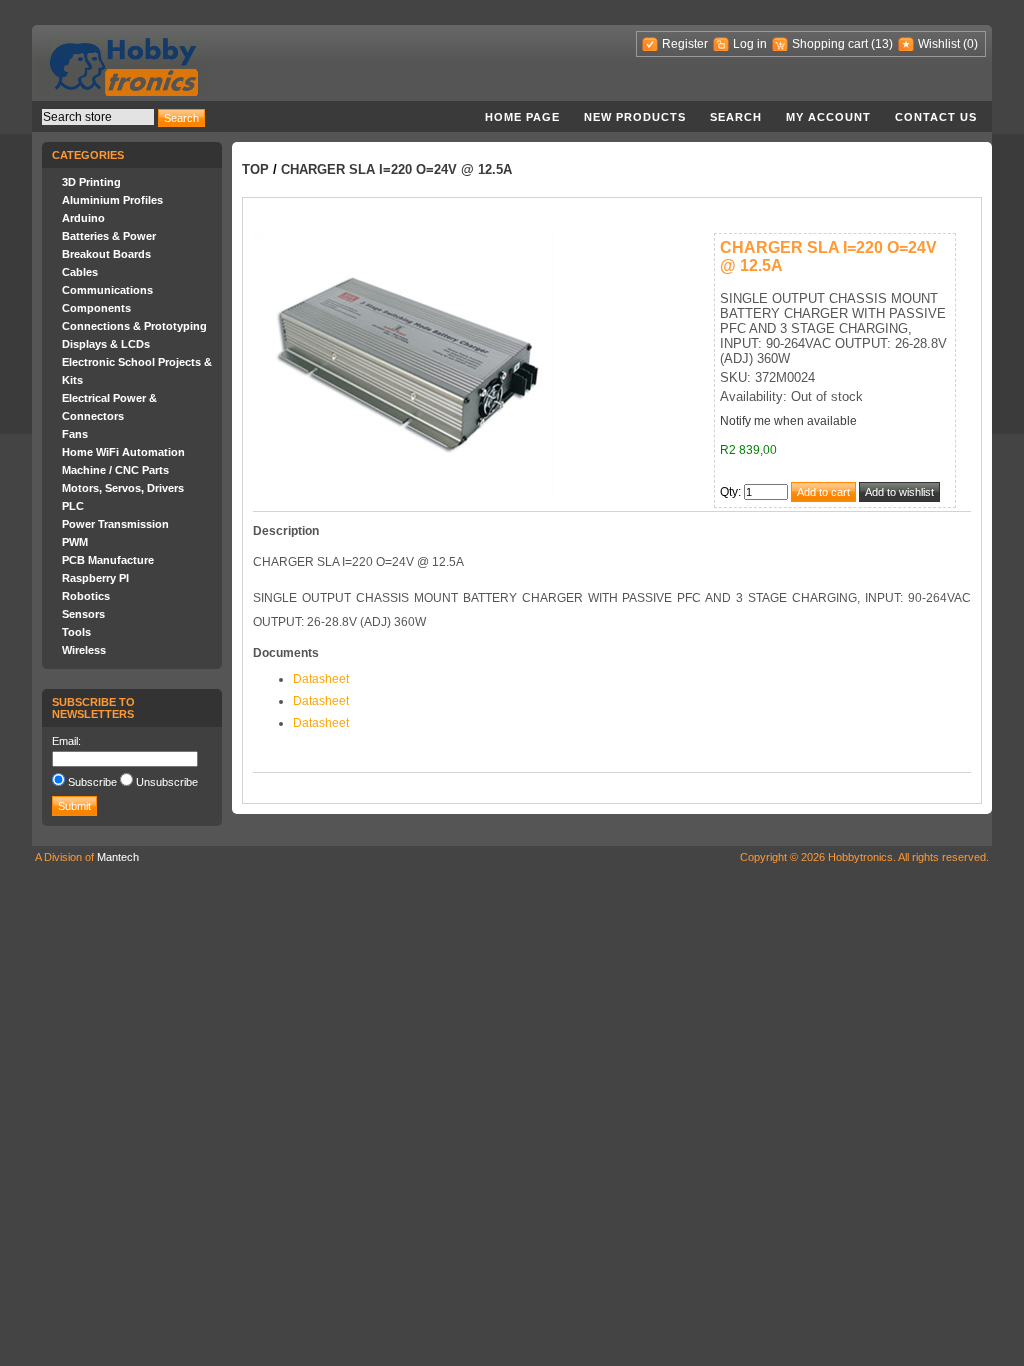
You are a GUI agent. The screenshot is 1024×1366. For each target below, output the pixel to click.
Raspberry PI (95, 578)
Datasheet (321, 679)
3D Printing (91, 182)
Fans (75, 434)
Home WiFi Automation (123, 452)
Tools (76, 632)
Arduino (83, 218)
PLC (73, 506)
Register (685, 44)
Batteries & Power (109, 236)
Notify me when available (788, 421)
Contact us (936, 117)
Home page (522, 117)
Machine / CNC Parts (115, 470)
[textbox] (98, 117)
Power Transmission (115, 524)
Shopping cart (830, 44)
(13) (882, 44)
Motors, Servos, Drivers (123, 488)
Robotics (86, 596)
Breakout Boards (106, 254)
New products (635, 117)
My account (828, 117)
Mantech (118, 857)
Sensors (83, 614)
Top (255, 169)
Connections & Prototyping (134, 326)
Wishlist (939, 44)
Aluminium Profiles (112, 200)
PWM (75, 542)
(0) (970, 44)
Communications (107, 290)
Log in (750, 44)
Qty (729, 492)
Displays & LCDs (106, 344)
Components (96, 308)
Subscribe (92, 782)
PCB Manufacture (108, 560)
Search (736, 117)
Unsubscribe (167, 782)
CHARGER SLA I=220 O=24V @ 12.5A (396, 169)
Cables (80, 272)
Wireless (84, 650)
